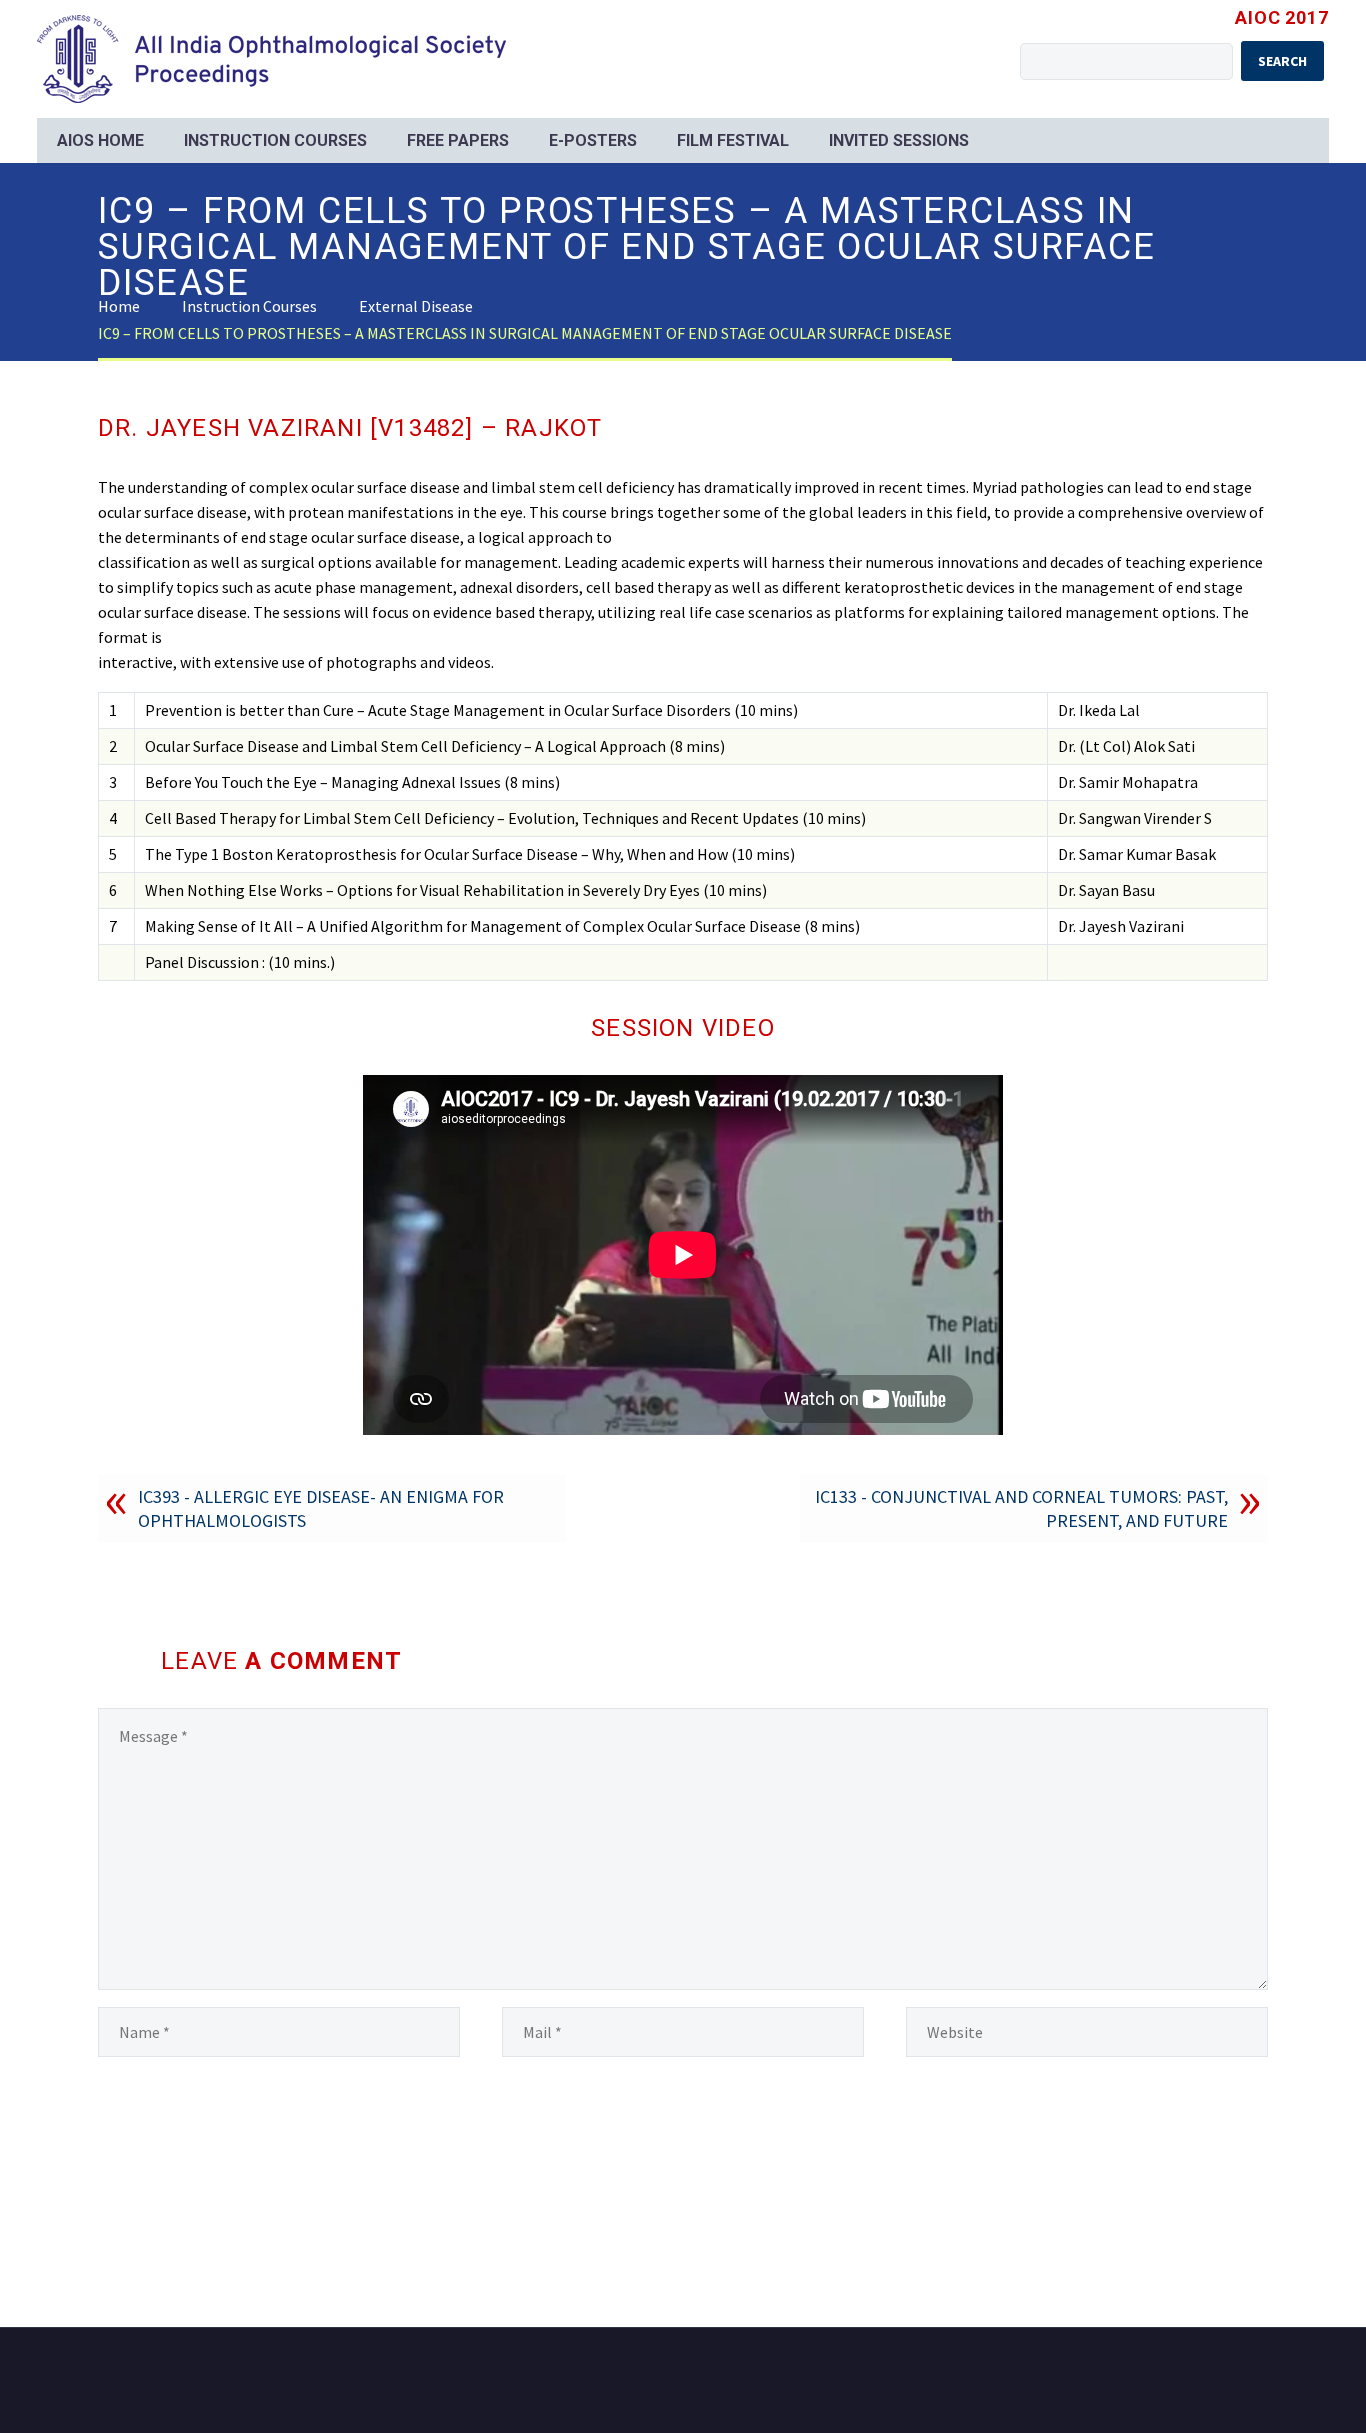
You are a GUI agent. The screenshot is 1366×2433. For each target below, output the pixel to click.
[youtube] (1262, 2382)
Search (1282, 61)
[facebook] (1236, 2382)
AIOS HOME (100, 140)
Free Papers (458, 140)
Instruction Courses (275, 140)
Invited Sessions (899, 140)
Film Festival (733, 140)
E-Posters (593, 140)
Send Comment (189, 2154)
